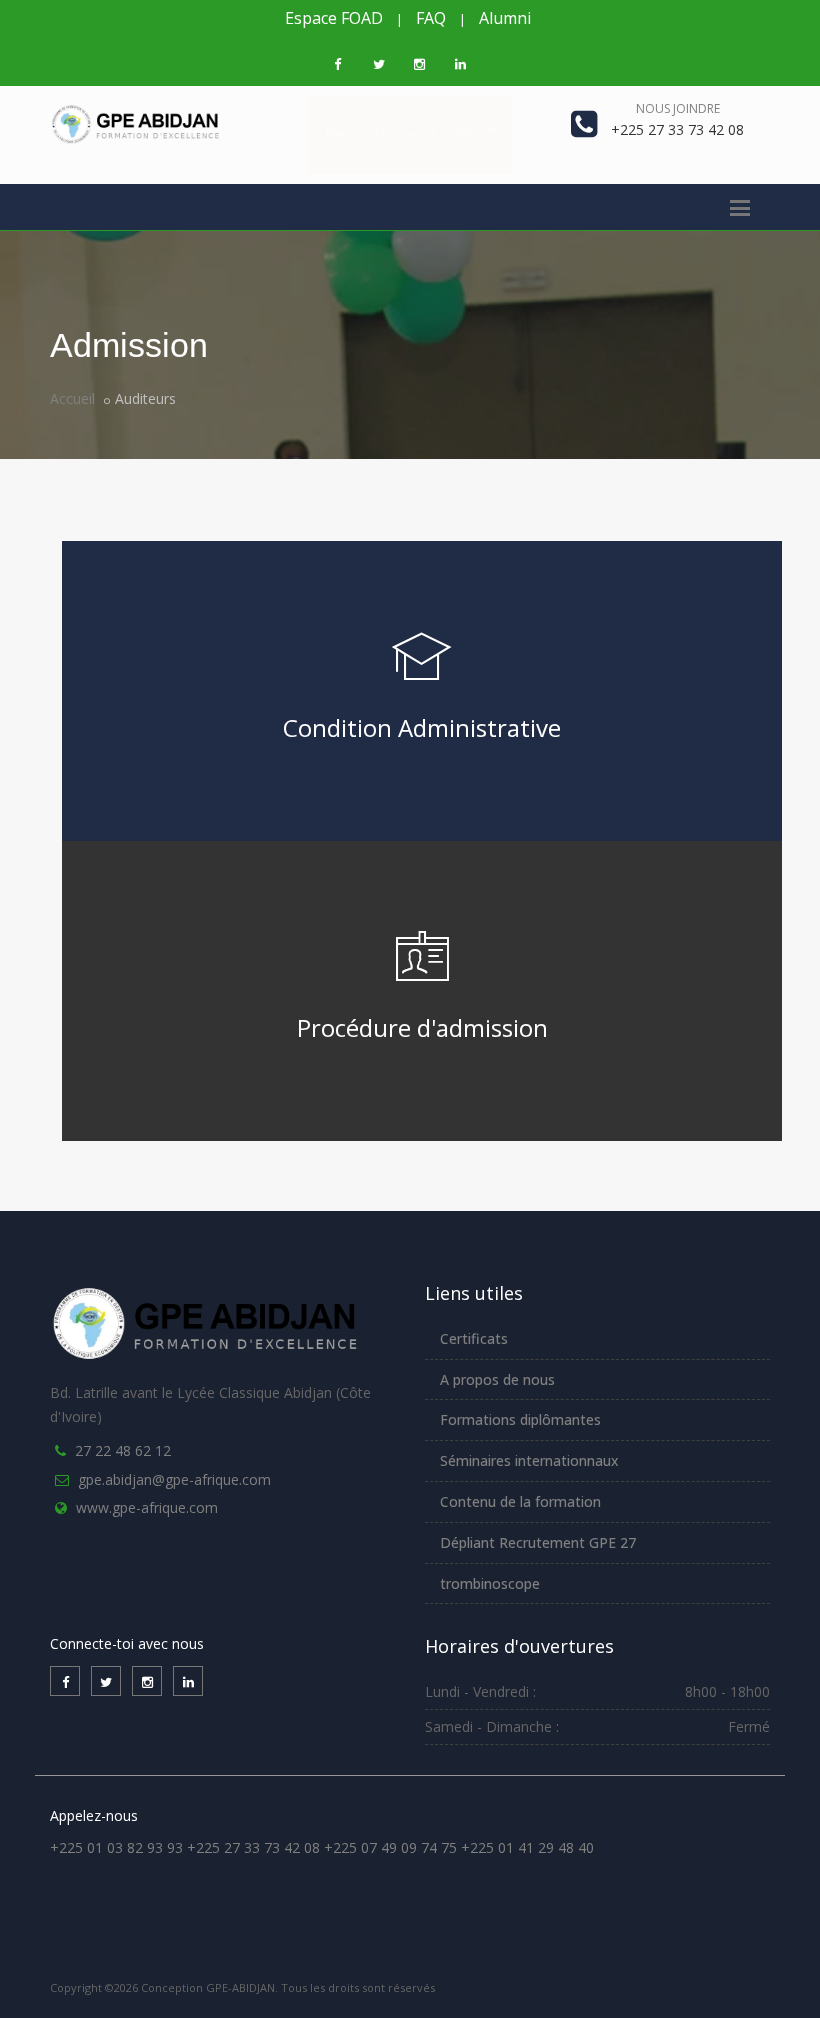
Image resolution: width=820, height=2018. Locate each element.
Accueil (72, 398)
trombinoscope (490, 1583)
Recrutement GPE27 (410, 134)
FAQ (431, 18)
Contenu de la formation (520, 1501)
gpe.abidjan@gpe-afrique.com (174, 1479)
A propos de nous (497, 1379)
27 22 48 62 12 (123, 1450)
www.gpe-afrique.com (147, 1507)
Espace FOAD (334, 18)
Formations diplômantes (520, 1419)
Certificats (474, 1338)
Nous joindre (678, 108)
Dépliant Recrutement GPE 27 (538, 1542)
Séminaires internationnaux (529, 1460)
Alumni (505, 18)
